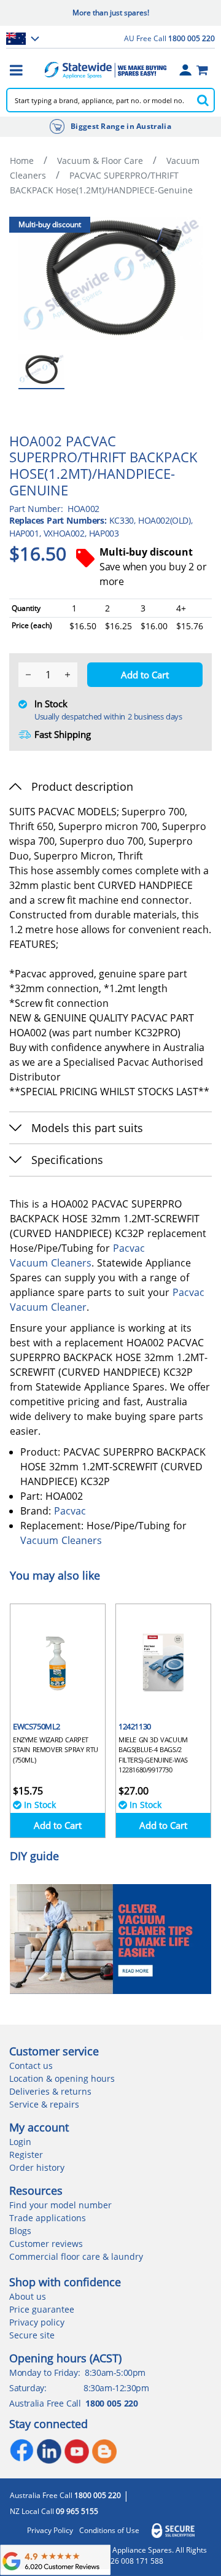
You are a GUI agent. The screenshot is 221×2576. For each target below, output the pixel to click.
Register (26, 2155)
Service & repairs (44, 2104)
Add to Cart (58, 1825)
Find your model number (60, 2205)
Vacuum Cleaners (51, 1263)
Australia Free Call (65, 2496)
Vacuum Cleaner (48, 1307)
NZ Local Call (54, 2512)
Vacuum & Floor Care (100, 161)
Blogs (20, 2231)
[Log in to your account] (185, 70)
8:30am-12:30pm (116, 2388)
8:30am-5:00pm (115, 2372)
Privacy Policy (50, 2531)
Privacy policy (37, 2322)
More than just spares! (111, 13)
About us (28, 2296)
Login (20, 2142)
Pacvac (129, 1248)
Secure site (32, 2335)
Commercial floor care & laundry (76, 2256)
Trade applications (48, 2218)
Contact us (31, 2066)
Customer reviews (46, 2244)
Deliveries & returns (50, 2091)
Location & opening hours (62, 2078)
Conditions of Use (109, 2531)
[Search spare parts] (203, 100)
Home (22, 161)
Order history (37, 2167)
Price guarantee (42, 2309)
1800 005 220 (111, 2403)
